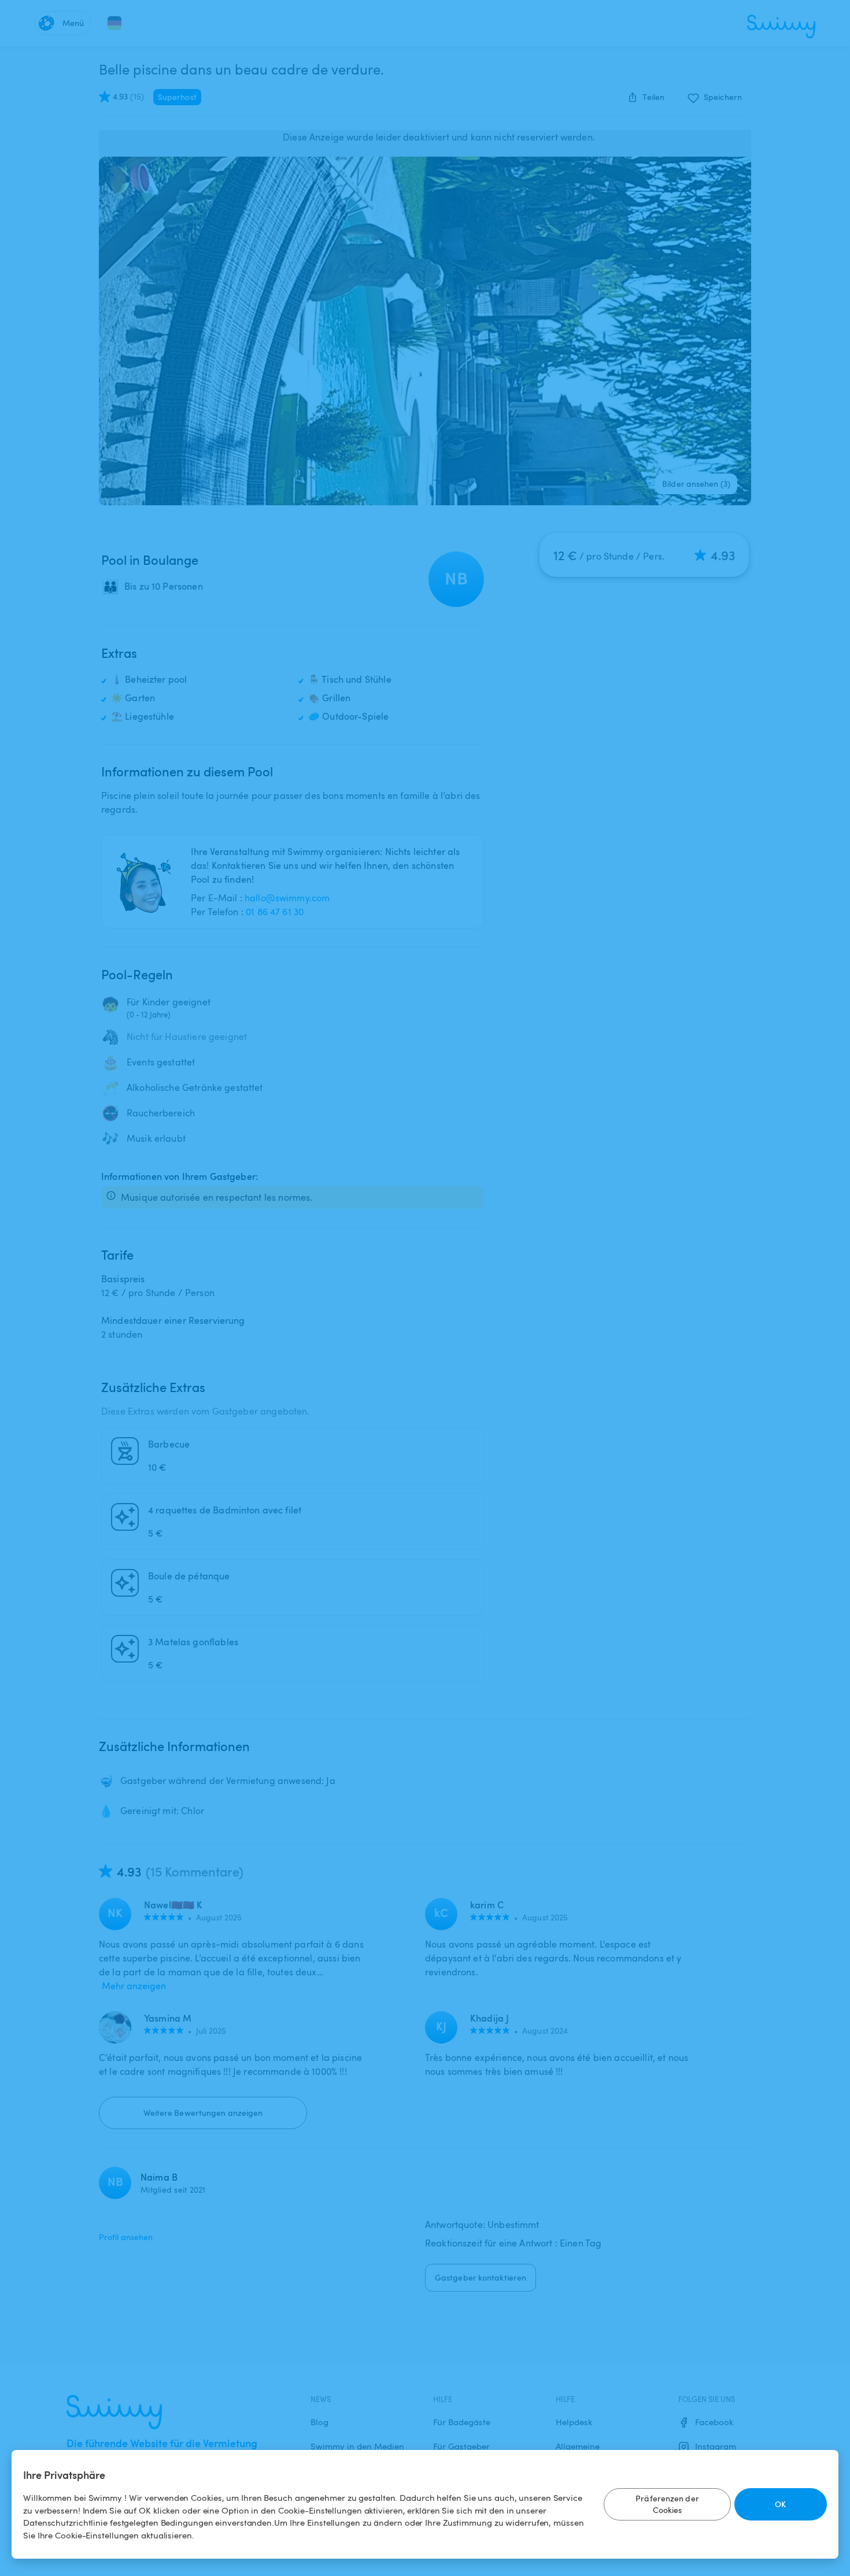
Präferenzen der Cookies (667, 2504)
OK (780, 2504)
